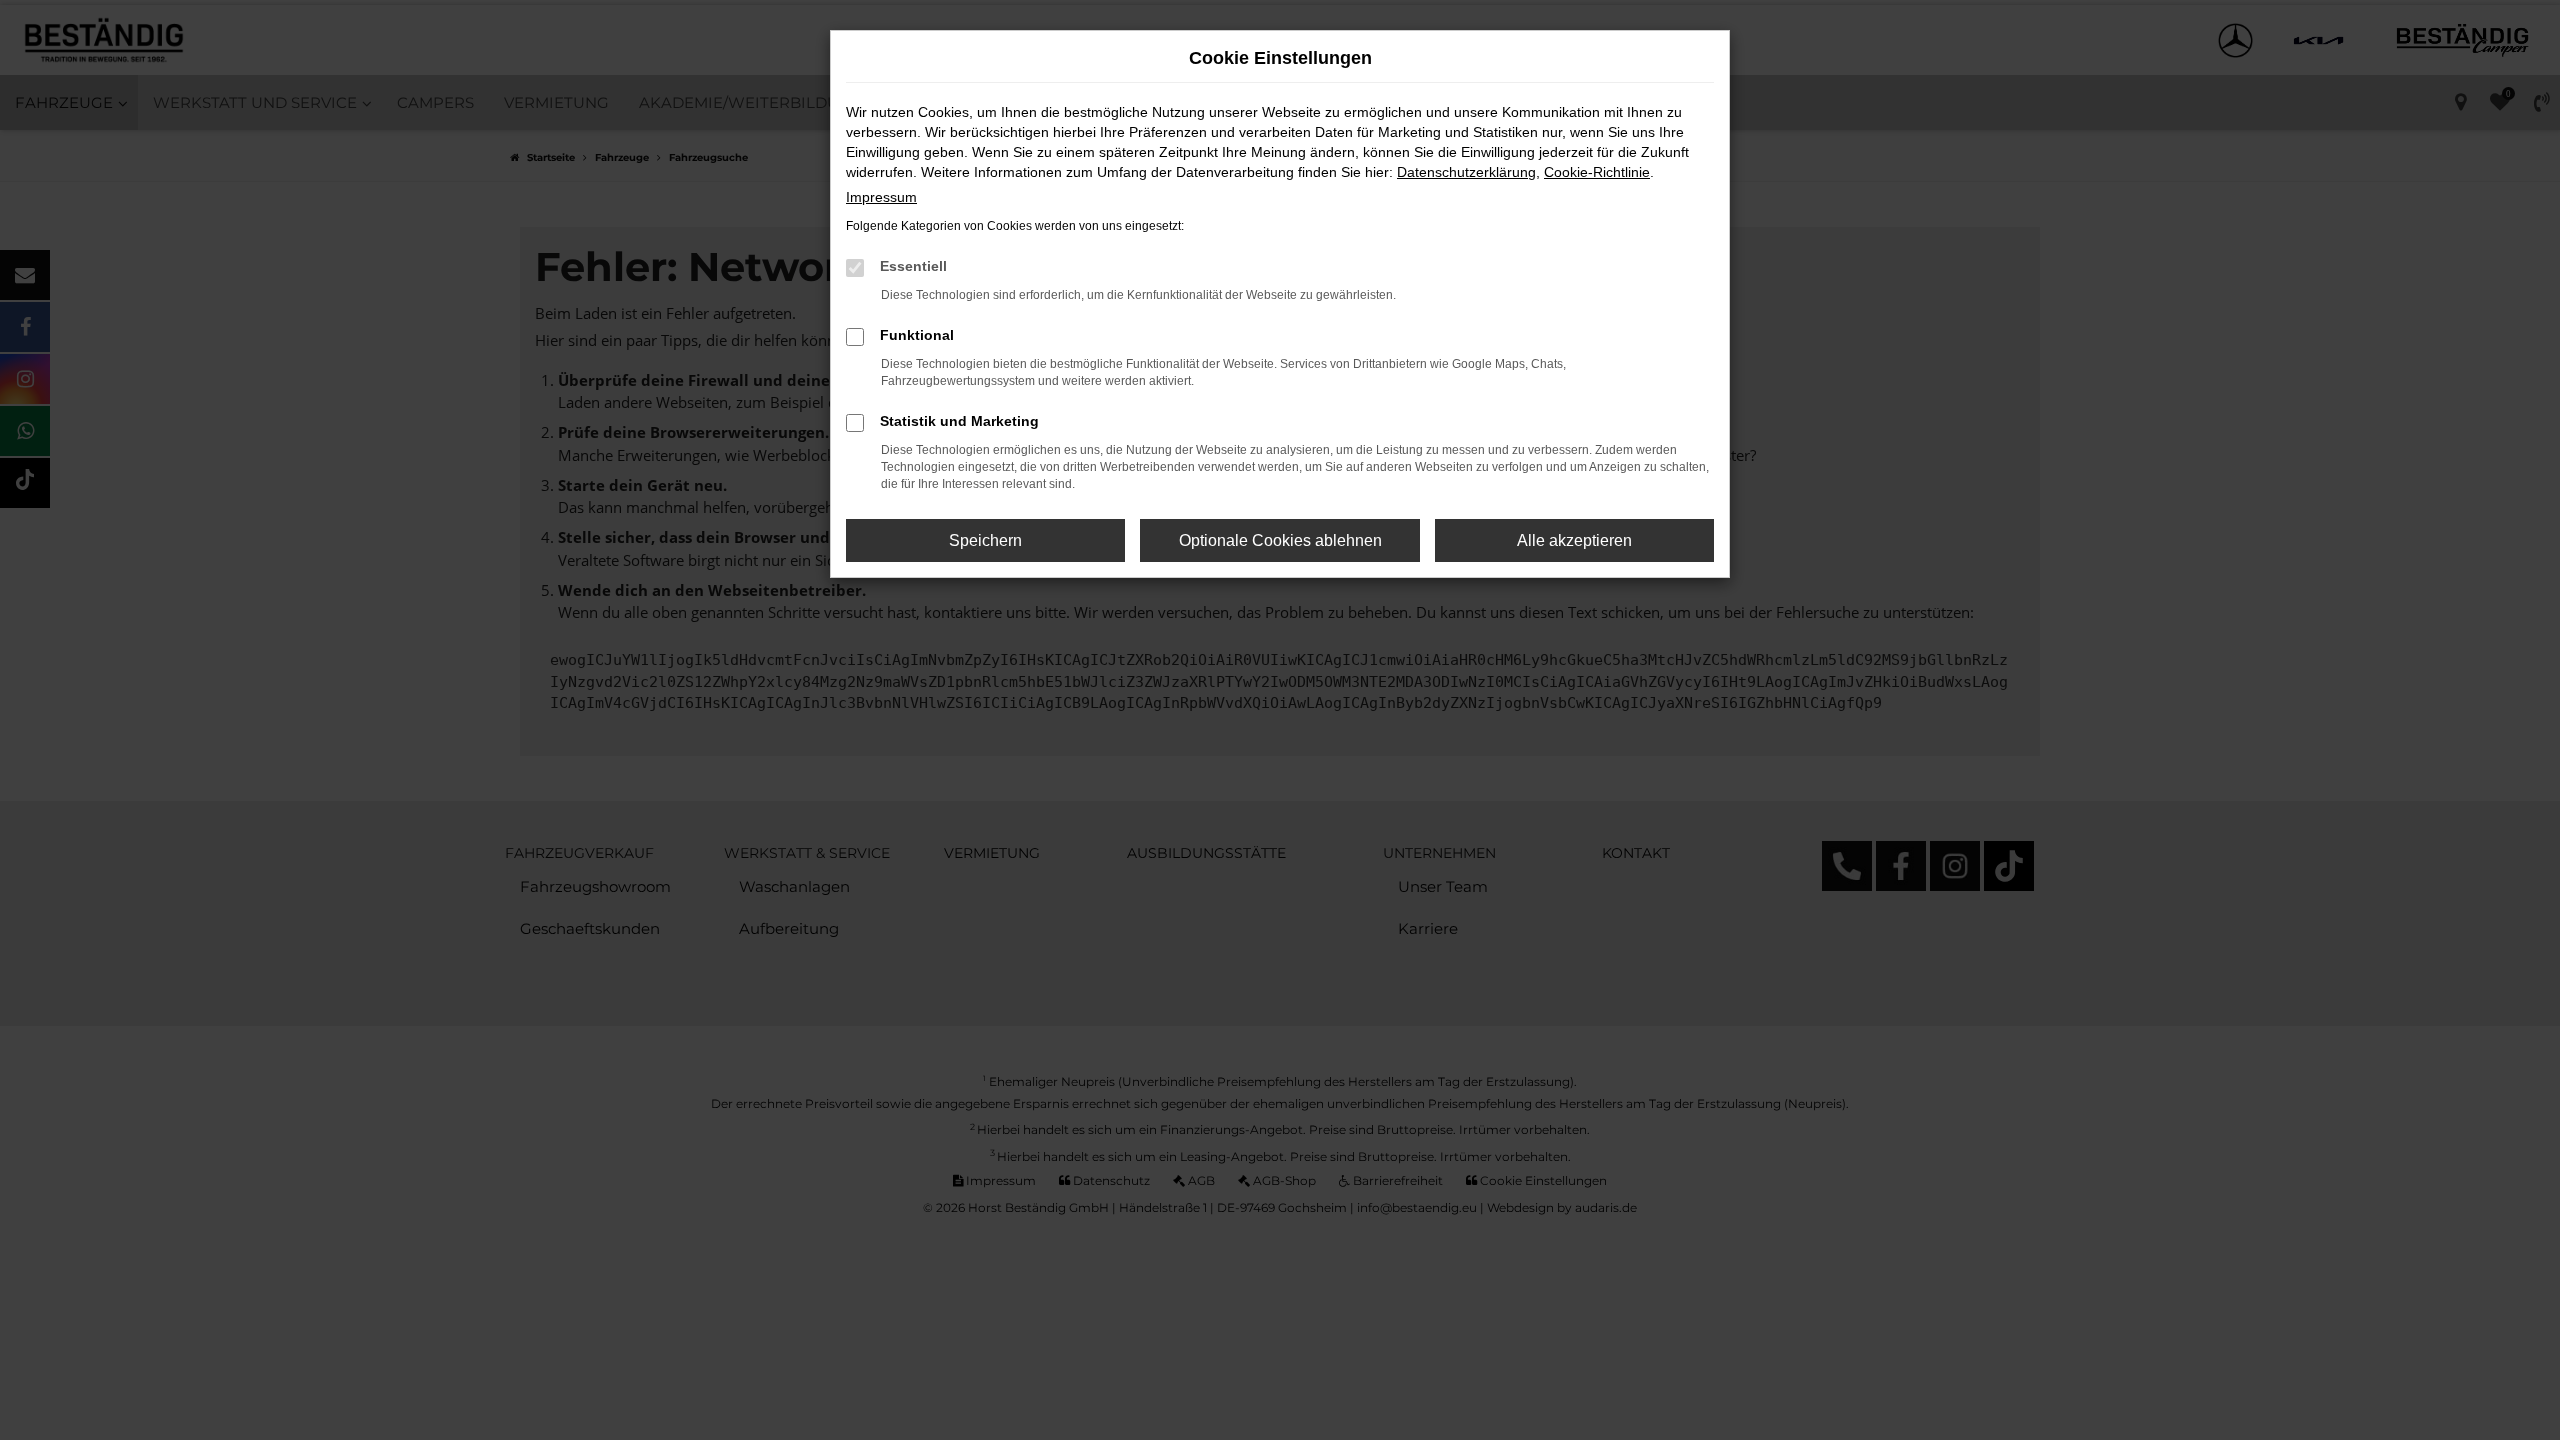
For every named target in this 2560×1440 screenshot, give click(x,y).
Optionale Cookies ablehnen (1280, 540)
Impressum (881, 197)
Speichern (985, 540)
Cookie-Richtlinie (1597, 172)
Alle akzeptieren (1574, 540)
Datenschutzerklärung (1466, 172)
